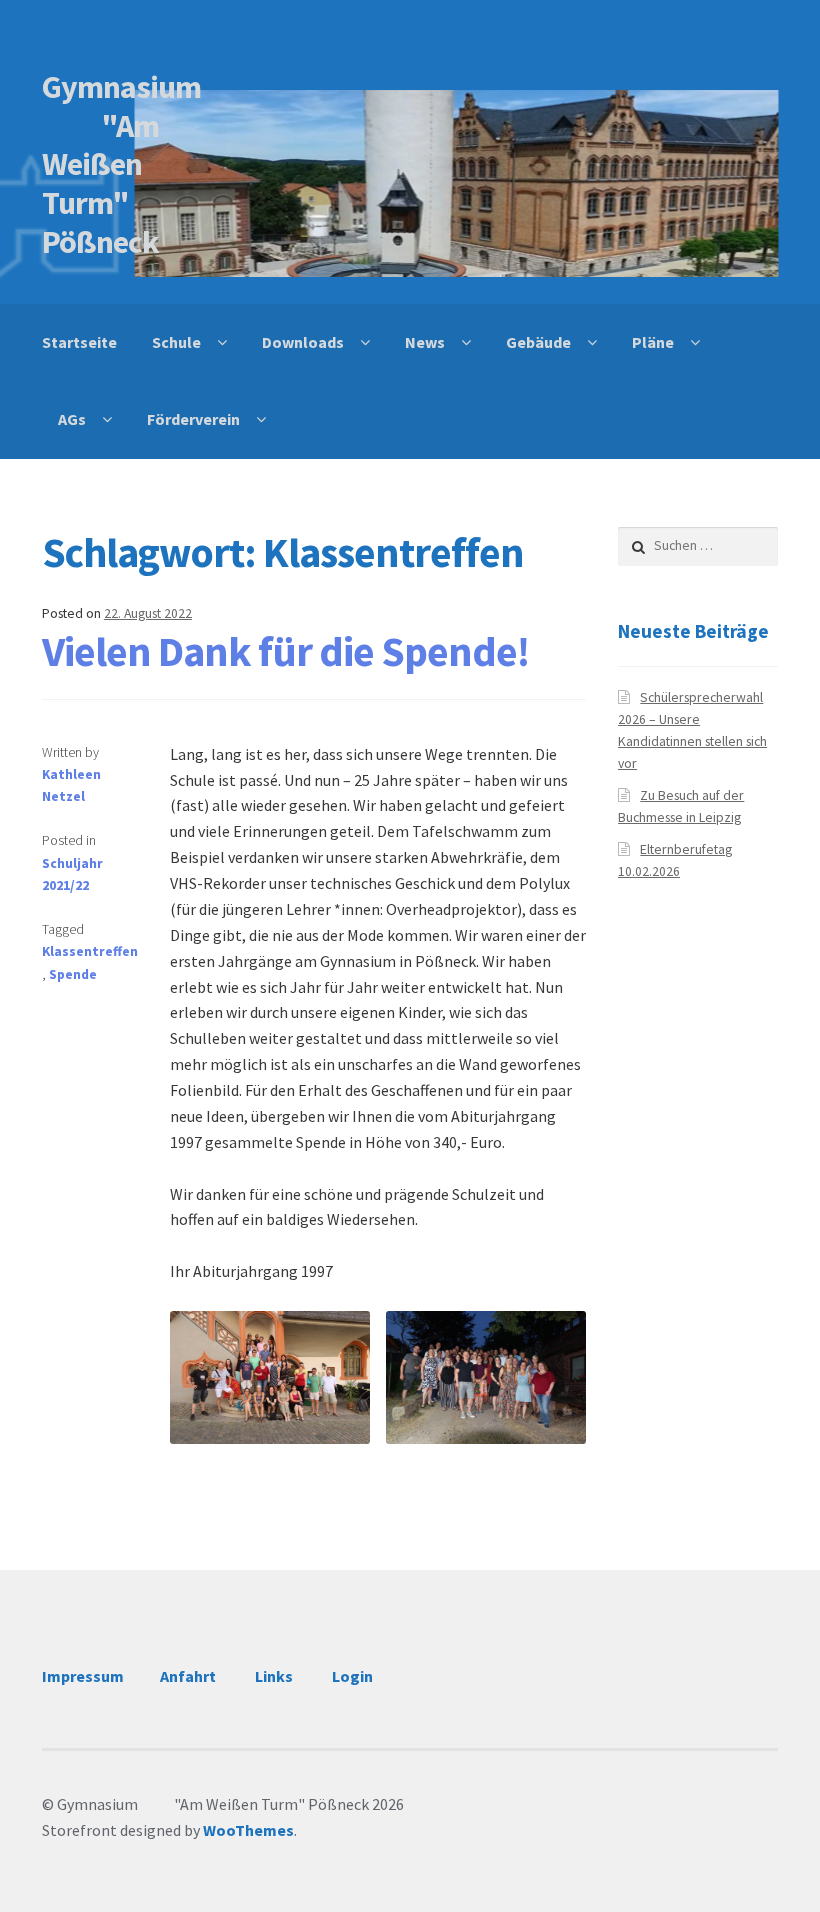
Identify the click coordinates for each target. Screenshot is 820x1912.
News (425, 342)
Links (274, 1676)
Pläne (653, 342)
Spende (73, 974)
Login (352, 1676)
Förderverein (193, 419)
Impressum (83, 1676)
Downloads (303, 342)
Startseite (79, 342)
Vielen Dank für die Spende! (285, 651)
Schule (176, 342)
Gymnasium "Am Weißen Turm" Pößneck (121, 164)
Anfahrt (188, 1676)
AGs (72, 419)
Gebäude (538, 342)
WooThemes (248, 1830)
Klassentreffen (90, 951)
